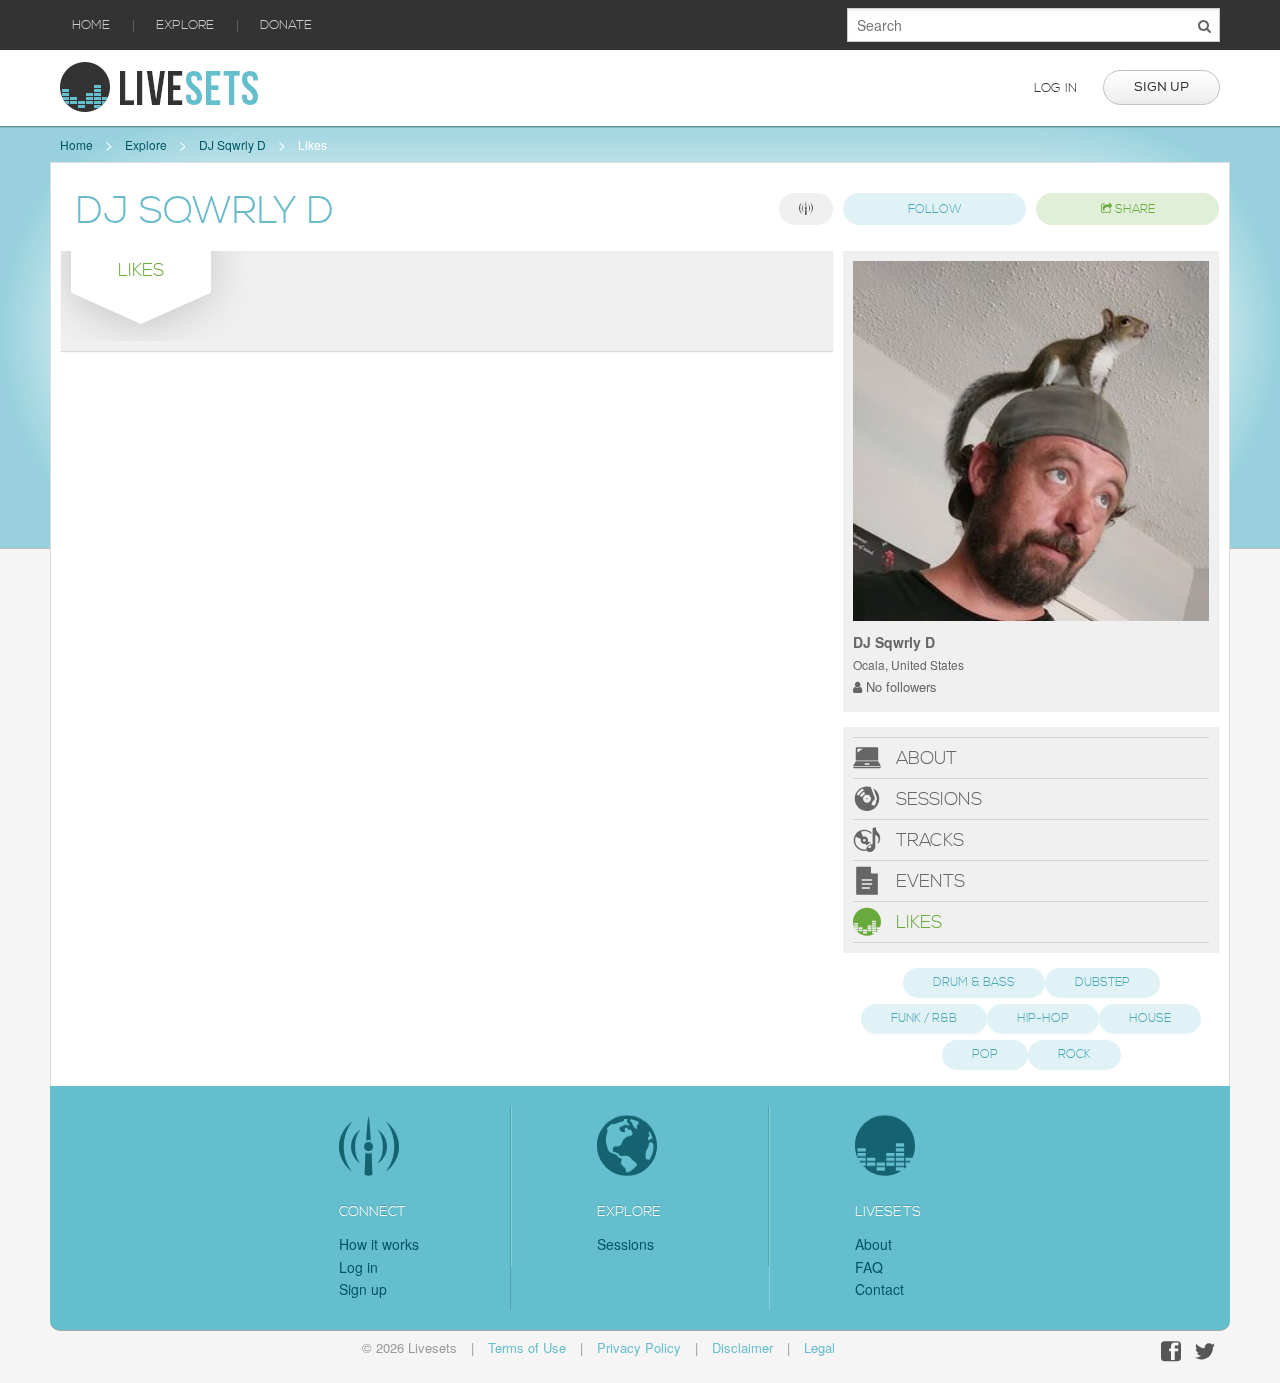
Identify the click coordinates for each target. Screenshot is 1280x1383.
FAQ (869, 1267)
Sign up (1161, 87)
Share (1133, 209)
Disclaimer (742, 1347)
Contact (879, 1289)
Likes (312, 144)
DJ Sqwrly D (232, 144)
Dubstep (1102, 982)
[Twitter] (1205, 1351)
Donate (286, 25)
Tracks (927, 840)
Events (928, 881)
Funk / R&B (924, 1018)
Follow (935, 209)
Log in (1055, 88)
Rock (1074, 1054)
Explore (185, 25)
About (924, 758)
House (1150, 1018)
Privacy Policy (639, 1347)
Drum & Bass (974, 982)
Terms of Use (527, 1347)
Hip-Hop (1043, 1018)
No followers (899, 686)
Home (91, 25)
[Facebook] (1171, 1351)
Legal (819, 1347)
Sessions (936, 799)
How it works (379, 1244)
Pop (985, 1054)
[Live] (806, 209)
